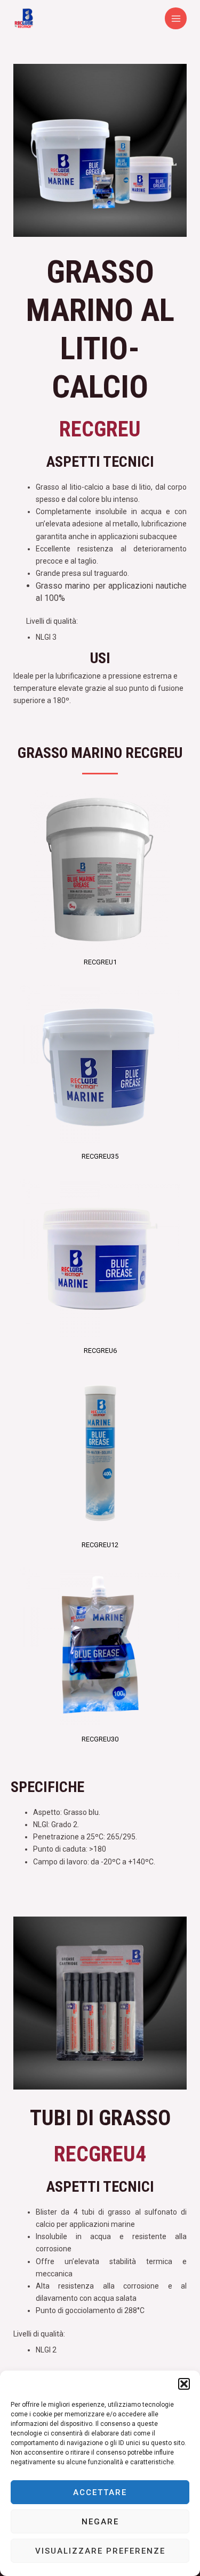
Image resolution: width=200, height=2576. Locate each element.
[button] (184, 2384)
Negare (100, 2522)
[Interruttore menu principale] (176, 18)
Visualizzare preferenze (100, 2551)
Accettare (100, 2492)
